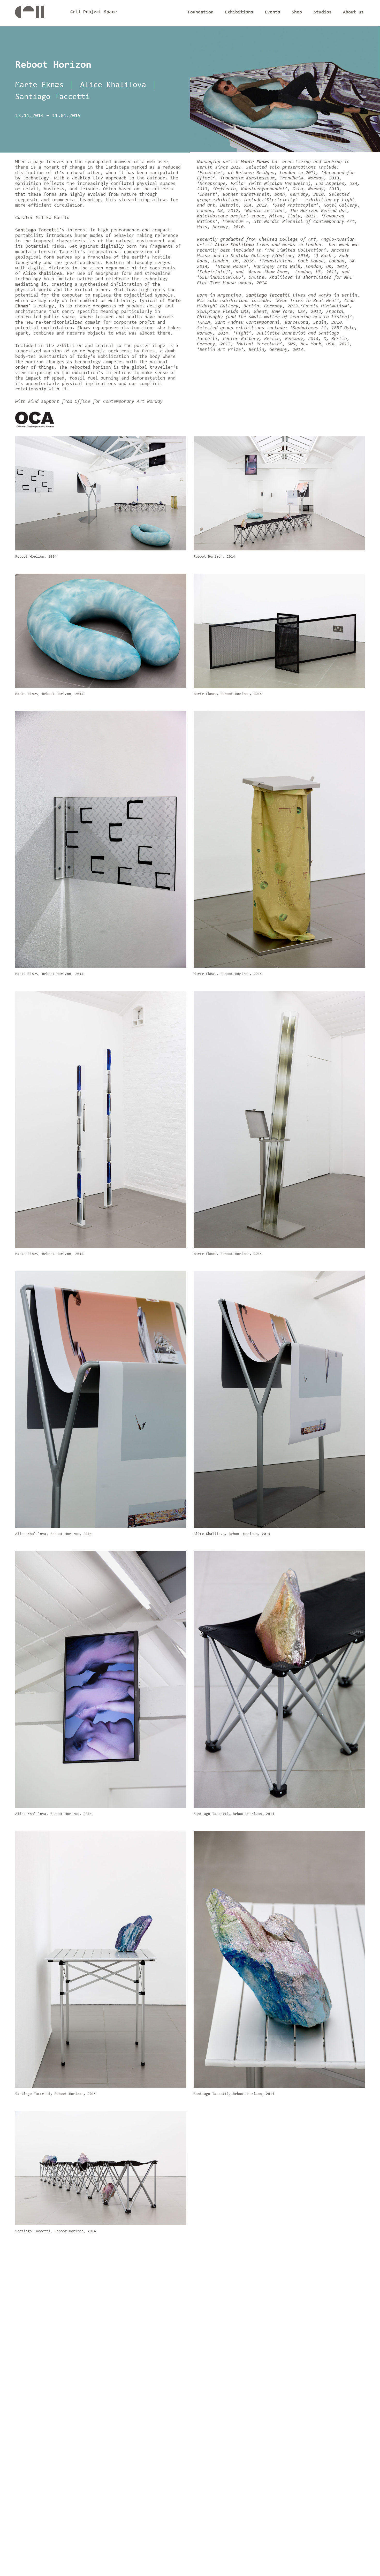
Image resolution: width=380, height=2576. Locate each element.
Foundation (201, 12)
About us (353, 12)
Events (272, 12)
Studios (323, 12)
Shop (297, 12)
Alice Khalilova (113, 85)
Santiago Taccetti (53, 97)
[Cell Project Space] (38, 14)
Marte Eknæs (39, 85)
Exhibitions (239, 12)
